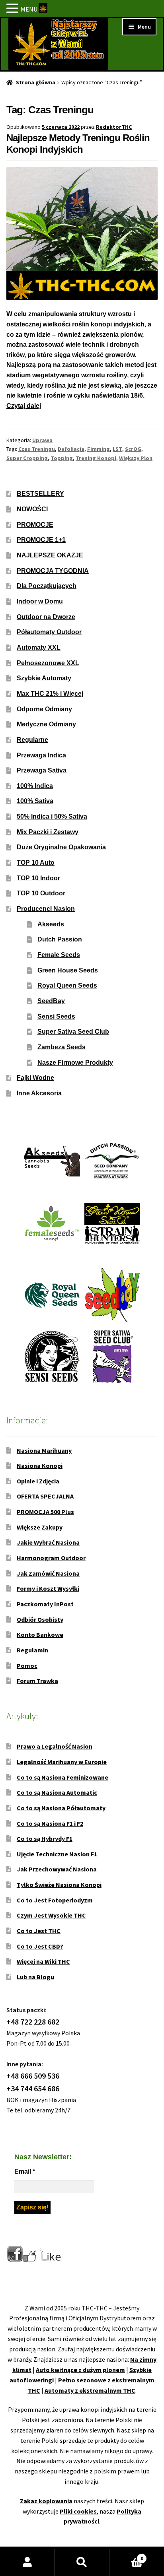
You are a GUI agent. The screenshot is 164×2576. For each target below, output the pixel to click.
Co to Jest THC (39, 1931)
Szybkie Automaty (44, 678)
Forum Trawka (37, 1681)
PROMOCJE (35, 525)
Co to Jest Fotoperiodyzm (55, 1900)
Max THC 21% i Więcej (50, 694)
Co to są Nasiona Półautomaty (61, 1808)
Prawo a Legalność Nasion (55, 1746)
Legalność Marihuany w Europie (62, 1762)
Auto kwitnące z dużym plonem (80, 2370)
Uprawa (42, 440)
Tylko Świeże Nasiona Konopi (59, 1885)
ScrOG (133, 449)
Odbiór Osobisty (40, 1619)
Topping (62, 458)
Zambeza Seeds (61, 1047)
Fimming (99, 449)
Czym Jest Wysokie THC (51, 1915)
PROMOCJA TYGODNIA (53, 571)
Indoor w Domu (40, 601)
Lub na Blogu (35, 1977)
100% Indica (35, 786)
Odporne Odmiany (44, 709)
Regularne (32, 740)
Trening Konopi (96, 458)
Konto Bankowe (40, 1635)
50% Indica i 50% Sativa (52, 816)
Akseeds (51, 924)
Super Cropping (27, 458)
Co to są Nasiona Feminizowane (62, 1777)
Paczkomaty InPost (45, 1604)
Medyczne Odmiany (46, 724)
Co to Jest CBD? (40, 1946)
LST (117, 449)
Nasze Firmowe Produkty (75, 1063)
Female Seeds (59, 955)
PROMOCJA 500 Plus (45, 1512)
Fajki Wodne (35, 1078)
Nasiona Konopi (40, 1466)
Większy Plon (136, 458)
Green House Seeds (68, 970)
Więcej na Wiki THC (43, 1961)
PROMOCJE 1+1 (41, 540)
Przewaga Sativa (42, 770)
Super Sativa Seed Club (73, 1032)
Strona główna (36, 82)
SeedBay (51, 1001)
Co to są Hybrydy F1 (45, 1838)
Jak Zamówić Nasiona (48, 1573)
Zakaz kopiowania (46, 2501)
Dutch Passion (60, 939)
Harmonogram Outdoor (51, 1558)
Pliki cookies (78, 2511)
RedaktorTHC (114, 127)
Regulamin (32, 1650)
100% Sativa (35, 801)
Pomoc (27, 1666)
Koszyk (126, 2556)
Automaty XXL (39, 647)
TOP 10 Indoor (38, 878)
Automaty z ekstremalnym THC (90, 2390)
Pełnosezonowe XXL (48, 663)
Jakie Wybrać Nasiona (48, 1542)
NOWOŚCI (32, 509)
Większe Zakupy (40, 1527)
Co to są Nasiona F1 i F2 (50, 1823)
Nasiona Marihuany (44, 1450)
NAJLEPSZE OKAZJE (50, 555)
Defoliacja (71, 449)
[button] (14, 9)
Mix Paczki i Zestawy (48, 832)
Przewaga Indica (41, 755)
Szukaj (82, 2562)
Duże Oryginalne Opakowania (61, 847)
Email (25, 2171)
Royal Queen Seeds (67, 985)
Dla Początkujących (47, 586)
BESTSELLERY (40, 494)
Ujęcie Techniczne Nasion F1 (57, 1854)
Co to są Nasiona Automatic (57, 1792)
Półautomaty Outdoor (49, 632)
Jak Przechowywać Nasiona (57, 1869)
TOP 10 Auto (36, 863)
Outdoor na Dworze (46, 617)
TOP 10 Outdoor (41, 893)
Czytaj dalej (24, 406)
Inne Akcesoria (39, 1093)
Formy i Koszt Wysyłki (48, 1588)
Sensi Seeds (56, 1016)
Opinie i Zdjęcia (38, 1481)
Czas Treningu (37, 449)
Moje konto (27, 2562)
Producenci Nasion (46, 909)
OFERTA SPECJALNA (45, 1496)
